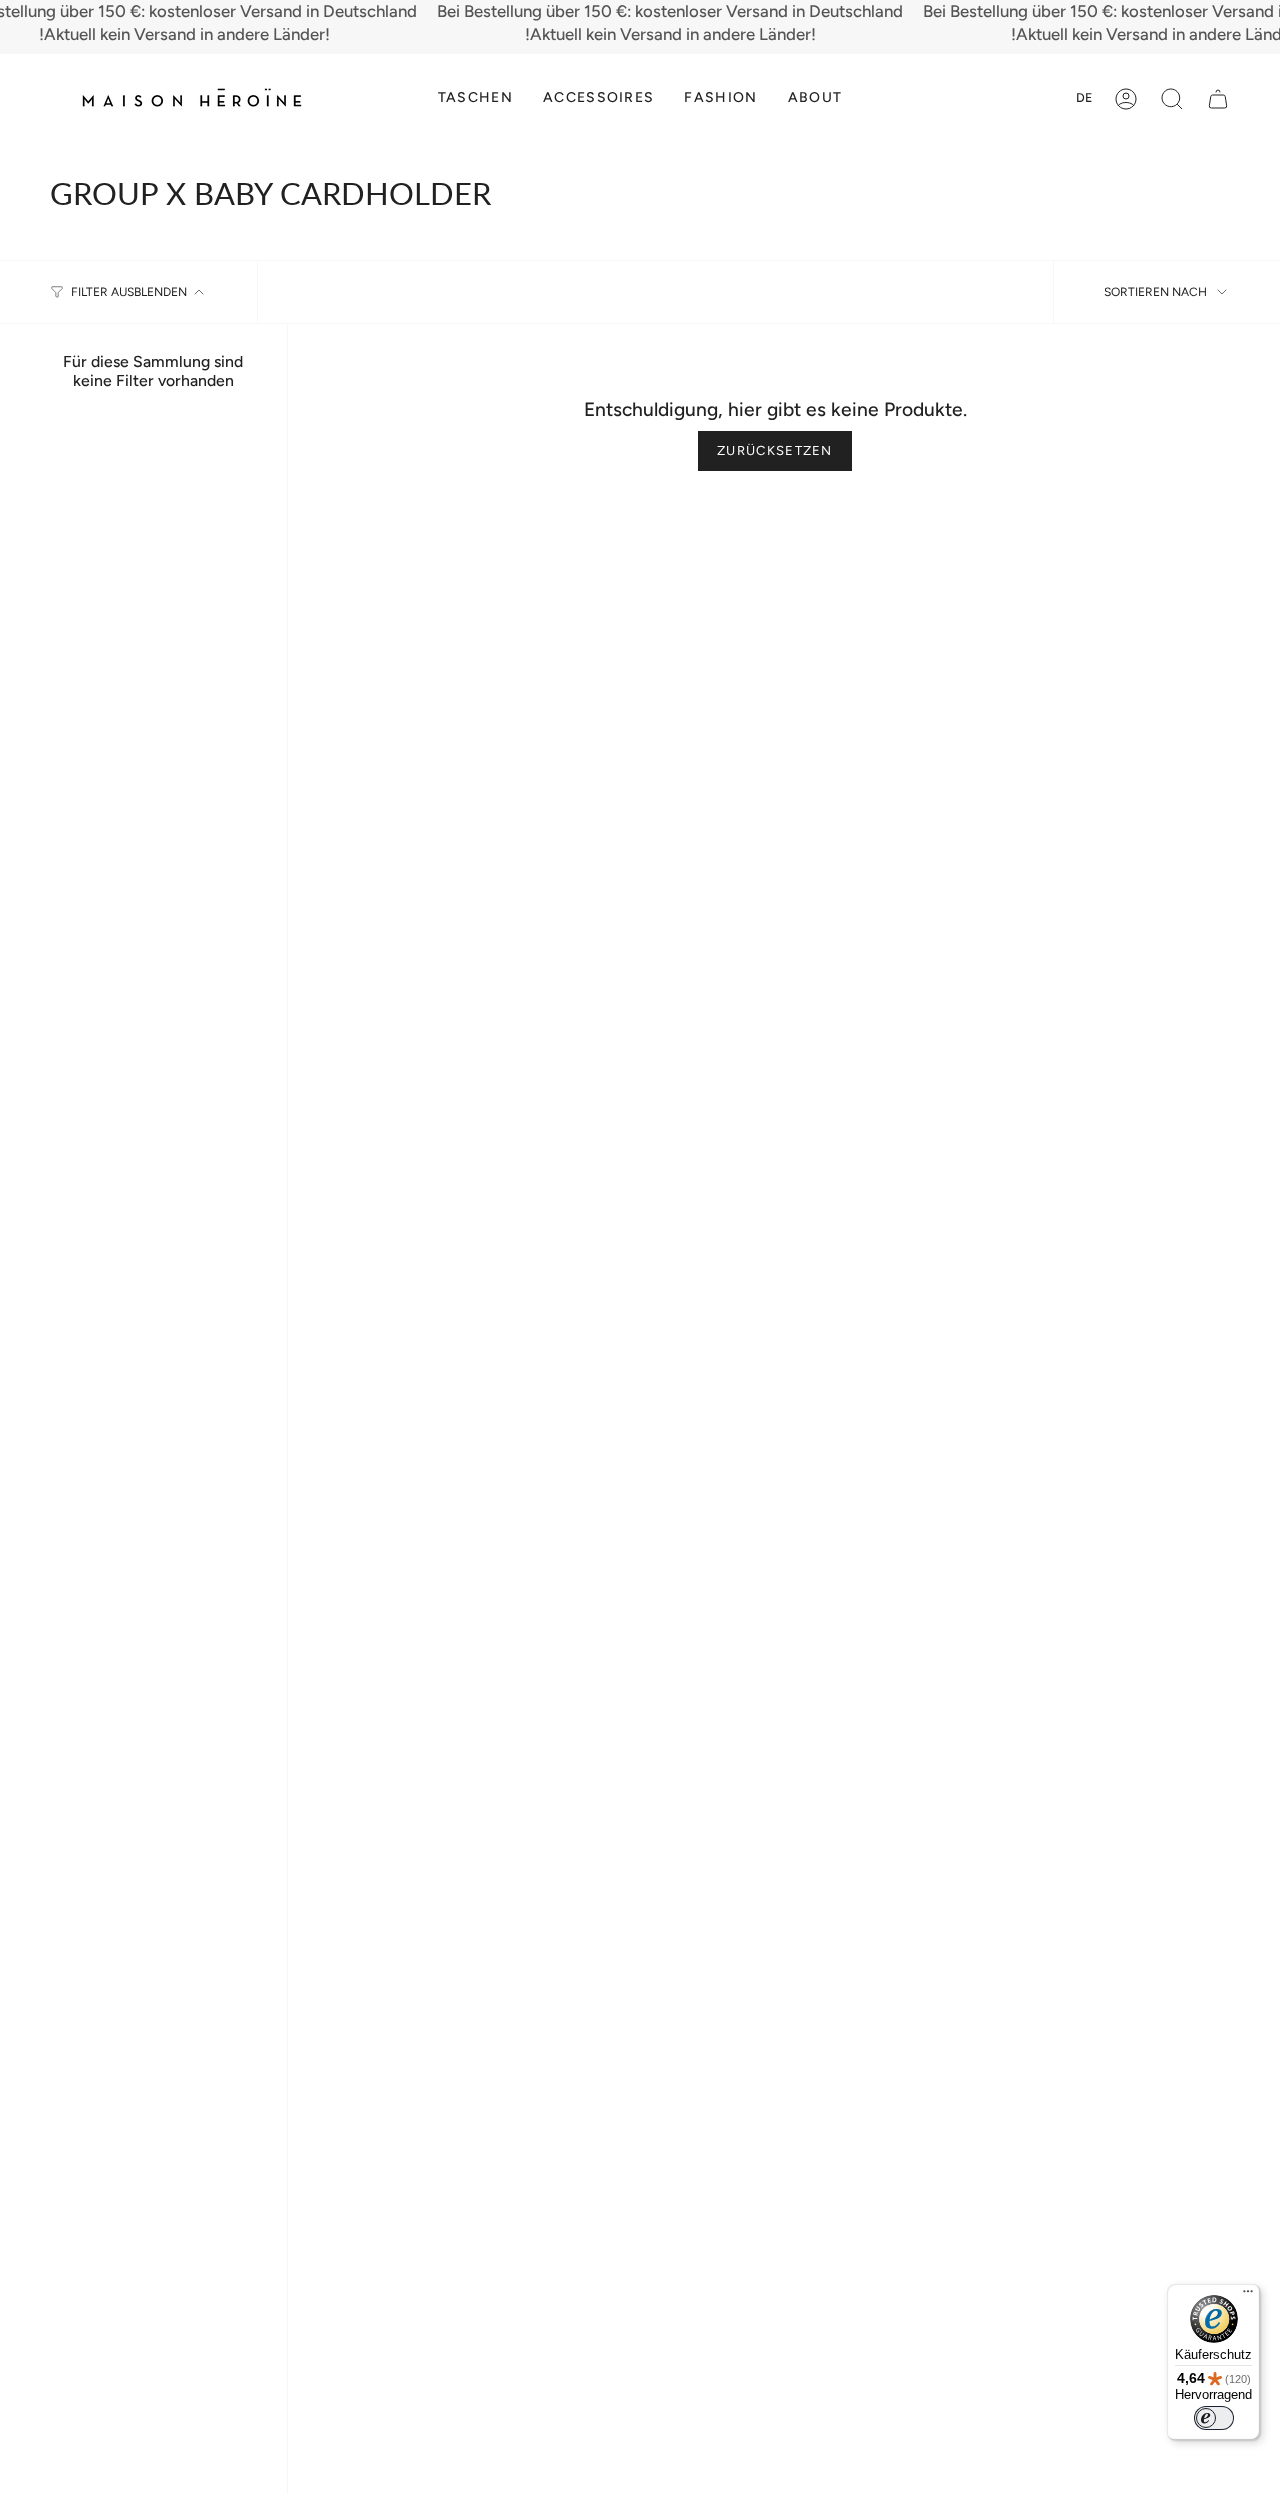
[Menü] (1248, 2296)
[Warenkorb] (1218, 99)
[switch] (1214, 2418)
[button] (475, 98)
